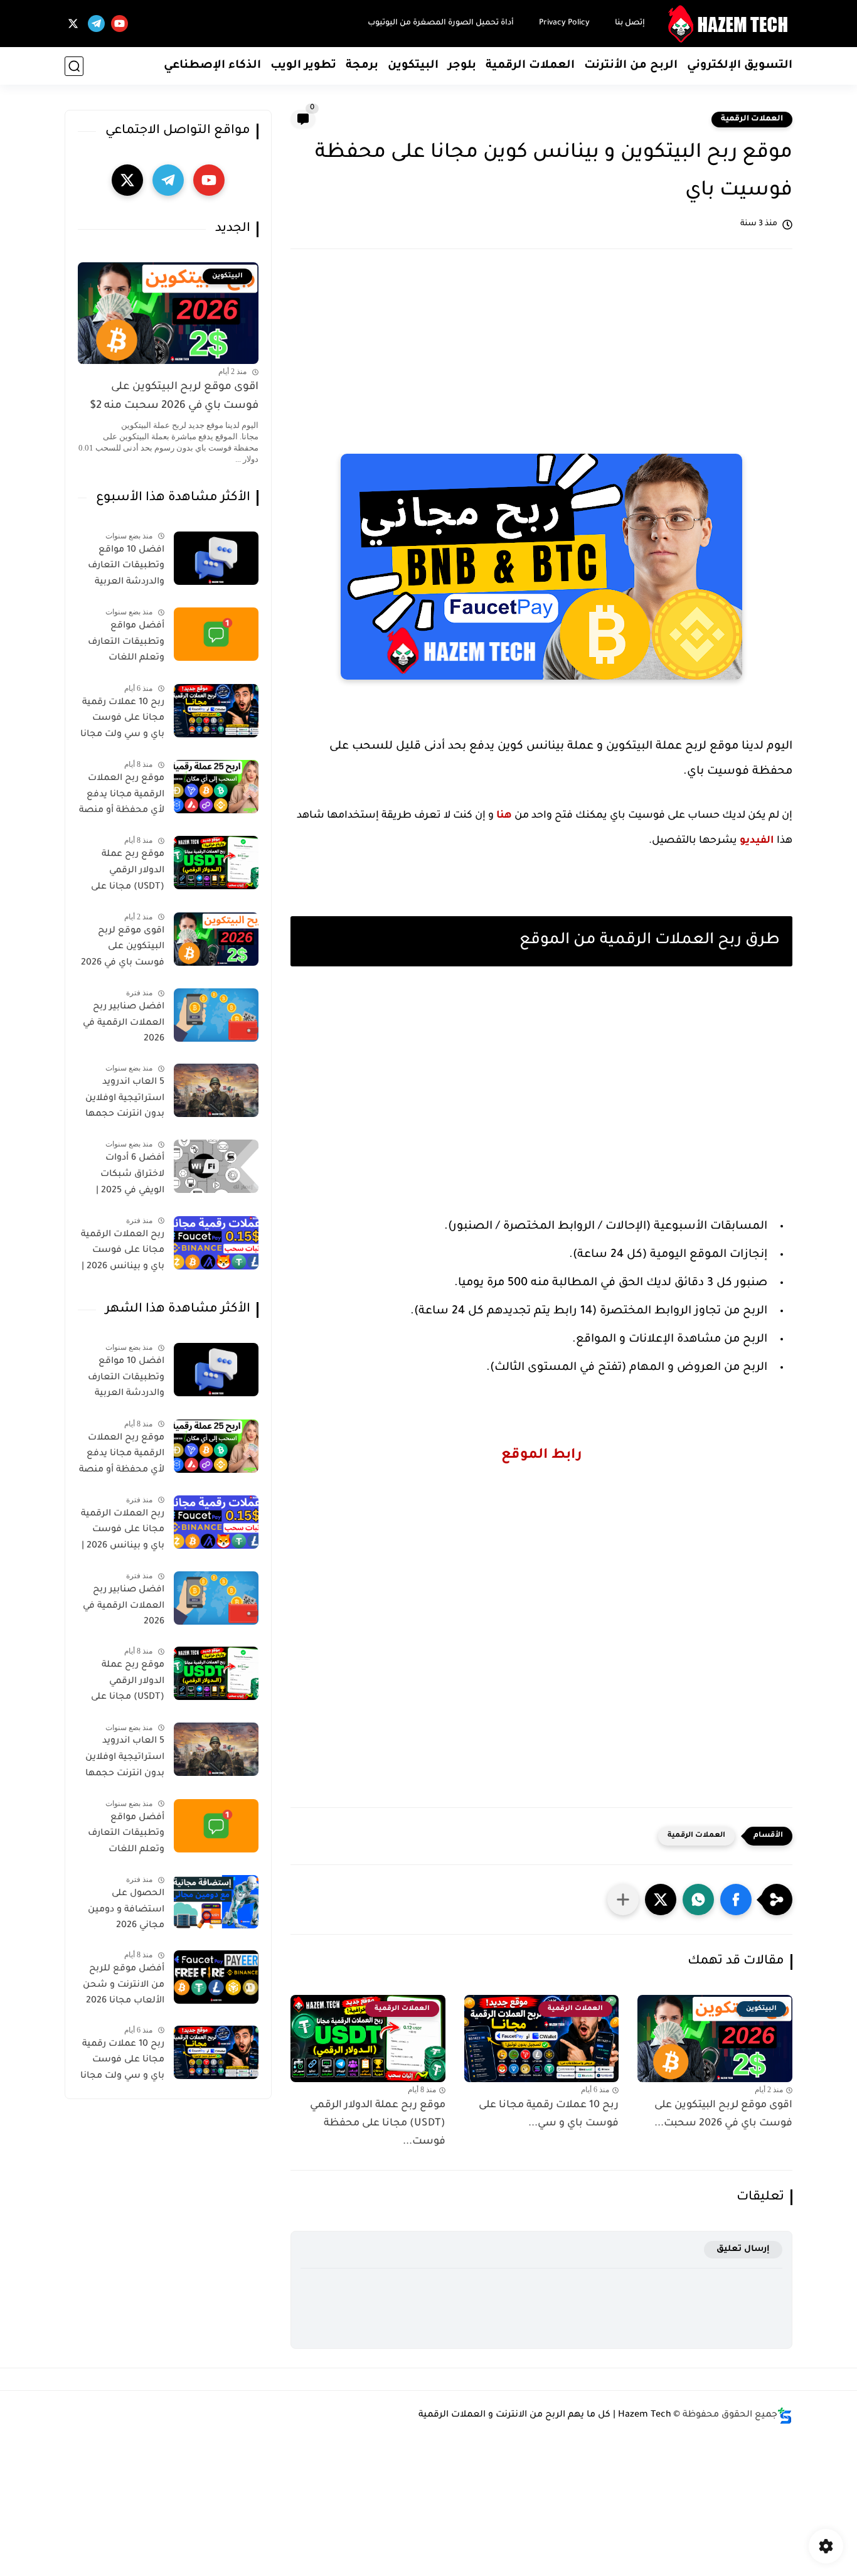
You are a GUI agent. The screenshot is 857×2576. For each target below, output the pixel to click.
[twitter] (73, 24)
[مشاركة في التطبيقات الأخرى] (623, 1900)
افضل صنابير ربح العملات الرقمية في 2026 (124, 1023)
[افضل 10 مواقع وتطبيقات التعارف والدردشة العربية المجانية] (216, 558)
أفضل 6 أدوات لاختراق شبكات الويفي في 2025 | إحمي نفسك (130, 1177)
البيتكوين (413, 66)
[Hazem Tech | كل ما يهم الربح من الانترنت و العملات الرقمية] (730, 24)
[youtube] (120, 24)
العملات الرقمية (530, 66)
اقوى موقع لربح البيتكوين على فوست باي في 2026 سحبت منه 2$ (174, 397)
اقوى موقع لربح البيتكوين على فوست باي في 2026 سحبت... (723, 2114)
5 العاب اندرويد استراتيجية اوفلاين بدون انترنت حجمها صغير (125, 1101)
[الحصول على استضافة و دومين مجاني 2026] (216, 1902)
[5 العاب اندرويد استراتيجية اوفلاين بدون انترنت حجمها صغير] (216, 1090)
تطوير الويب (303, 66)
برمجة (362, 66)
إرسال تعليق (743, 2249)
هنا (504, 816)
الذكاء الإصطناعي (212, 66)
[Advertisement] (541, 359)
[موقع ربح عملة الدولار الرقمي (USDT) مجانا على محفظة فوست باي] (216, 863)
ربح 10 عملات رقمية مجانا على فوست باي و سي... (549, 2114)
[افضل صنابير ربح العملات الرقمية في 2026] (216, 1015)
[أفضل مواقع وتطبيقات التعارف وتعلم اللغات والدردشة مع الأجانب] (216, 634)
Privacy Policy (564, 23)
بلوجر (462, 66)
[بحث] (74, 66)
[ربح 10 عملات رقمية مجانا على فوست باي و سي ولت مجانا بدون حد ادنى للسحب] (216, 711)
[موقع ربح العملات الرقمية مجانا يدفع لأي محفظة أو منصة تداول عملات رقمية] (216, 787)
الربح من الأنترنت (631, 66)
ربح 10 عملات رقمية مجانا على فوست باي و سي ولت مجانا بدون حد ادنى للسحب (122, 721)
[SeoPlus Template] (785, 2416)
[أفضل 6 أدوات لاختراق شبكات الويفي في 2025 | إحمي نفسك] (216, 1166)
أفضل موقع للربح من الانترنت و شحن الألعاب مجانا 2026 (124, 1985)
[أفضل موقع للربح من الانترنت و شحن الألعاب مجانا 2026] (216, 1977)
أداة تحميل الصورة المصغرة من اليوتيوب (441, 23)
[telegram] (96, 24)
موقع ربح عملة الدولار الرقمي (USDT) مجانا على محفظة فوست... (378, 2124)
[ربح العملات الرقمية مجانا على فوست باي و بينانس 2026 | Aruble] (216, 1243)
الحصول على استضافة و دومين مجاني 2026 (126, 1910)
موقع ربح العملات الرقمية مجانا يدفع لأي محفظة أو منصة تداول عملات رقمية (122, 797)
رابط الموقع (542, 1456)
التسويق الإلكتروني (740, 66)
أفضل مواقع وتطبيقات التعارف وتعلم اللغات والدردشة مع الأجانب (122, 644)
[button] (736, 1900)
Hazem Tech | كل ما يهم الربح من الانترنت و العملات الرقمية (545, 2415)
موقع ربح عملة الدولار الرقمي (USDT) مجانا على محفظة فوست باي (124, 873)
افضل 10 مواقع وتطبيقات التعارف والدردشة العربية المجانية (126, 569)
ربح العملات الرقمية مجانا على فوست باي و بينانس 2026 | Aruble (123, 1253)
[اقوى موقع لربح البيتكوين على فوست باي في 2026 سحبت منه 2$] (216, 939)
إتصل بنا (630, 23)
